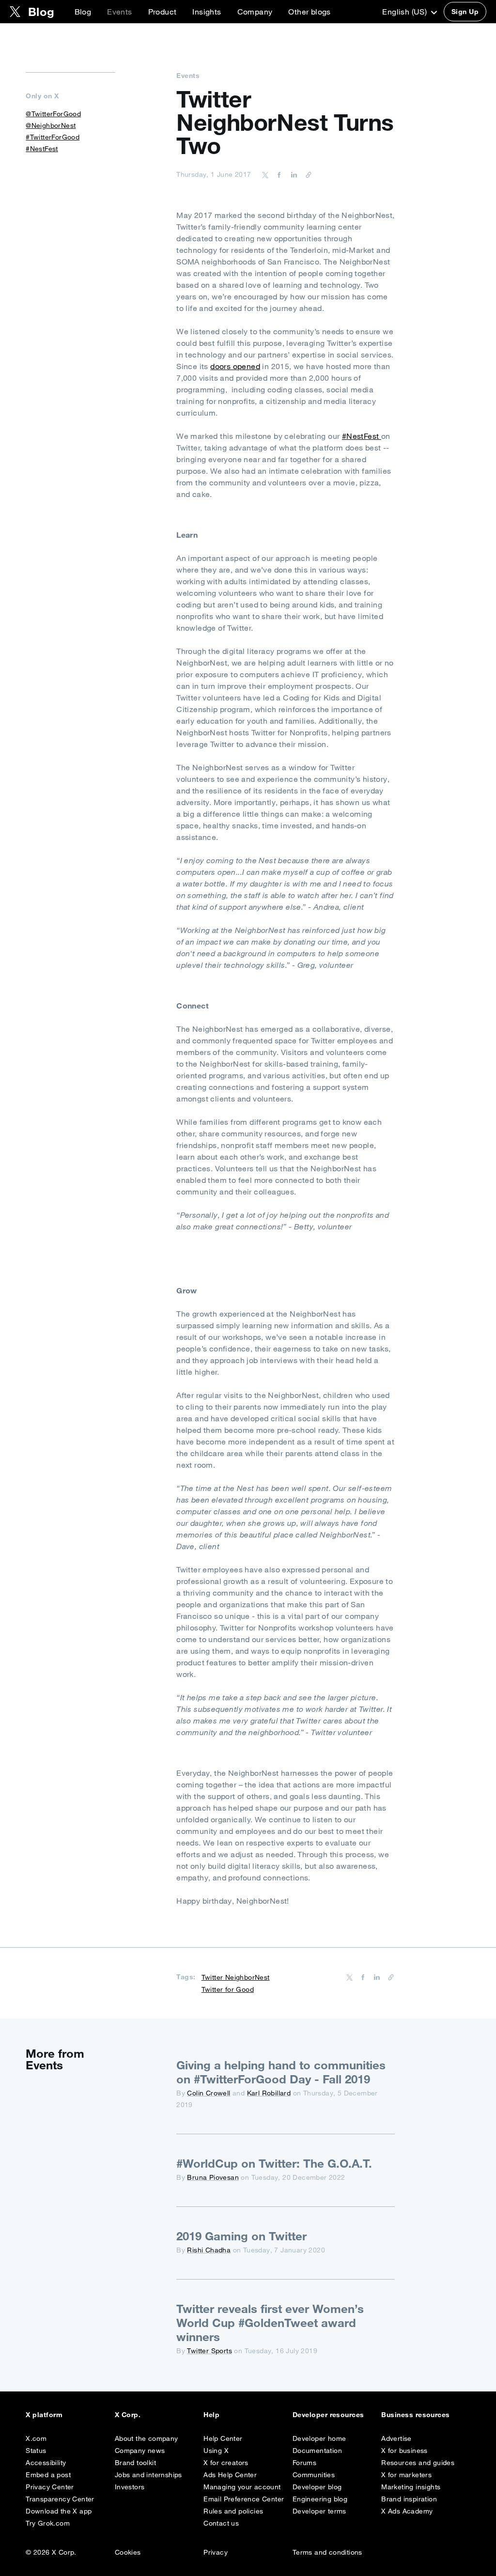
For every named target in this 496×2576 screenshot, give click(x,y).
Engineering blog (320, 2499)
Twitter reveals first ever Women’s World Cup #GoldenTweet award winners (270, 2323)
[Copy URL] (306, 174)
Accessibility (46, 2463)
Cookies (128, 2552)
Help (211, 2415)
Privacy (216, 2552)
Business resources (416, 2415)
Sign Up (465, 12)
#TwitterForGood (53, 137)
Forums (304, 2463)
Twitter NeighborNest (236, 1977)
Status (36, 2451)
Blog (83, 12)
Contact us (221, 2523)
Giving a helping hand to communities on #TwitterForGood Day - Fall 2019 (281, 2072)
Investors (130, 2487)
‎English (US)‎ (405, 12)
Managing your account (242, 2487)
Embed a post (48, 2475)
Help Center (223, 2438)
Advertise (396, 2438)
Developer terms (319, 2511)
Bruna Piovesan (213, 2177)
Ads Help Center (230, 2475)
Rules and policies (233, 2511)
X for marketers (406, 2475)
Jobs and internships (148, 2475)
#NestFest (362, 436)
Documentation (317, 2451)
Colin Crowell (209, 2093)
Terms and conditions (327, 2552)
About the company (147, 2438)
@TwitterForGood (53, 114)
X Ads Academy (407, 2511)
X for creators (226, 2463)
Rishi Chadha (209, 2250)
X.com (36, 2438)
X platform (44, 2415)
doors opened (235, 366)
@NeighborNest (51, 125)
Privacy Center (50, 2487)
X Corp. (128, 2415)
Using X (216, 2451)
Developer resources (328, 2415)
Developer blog (317, 2487)
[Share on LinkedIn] (293, 174)
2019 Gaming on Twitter (241, 2236)
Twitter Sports (209, 2351)
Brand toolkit (135, 2463)
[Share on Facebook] (278, 174)
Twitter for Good (228, 1989)
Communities (314, 2475)
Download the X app (59, 2511)
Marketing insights (411, 2487)
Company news (140, 2451)
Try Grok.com (48, 2523)
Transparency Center (60, 2499)
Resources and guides (418, 2463)
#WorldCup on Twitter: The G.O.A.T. (274, 2163)
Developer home (319, 2438)
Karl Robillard (269, 2093)
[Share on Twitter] (265, 174)
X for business (404, 2451)
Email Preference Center (244, 2499)
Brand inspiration (409, 2499)
